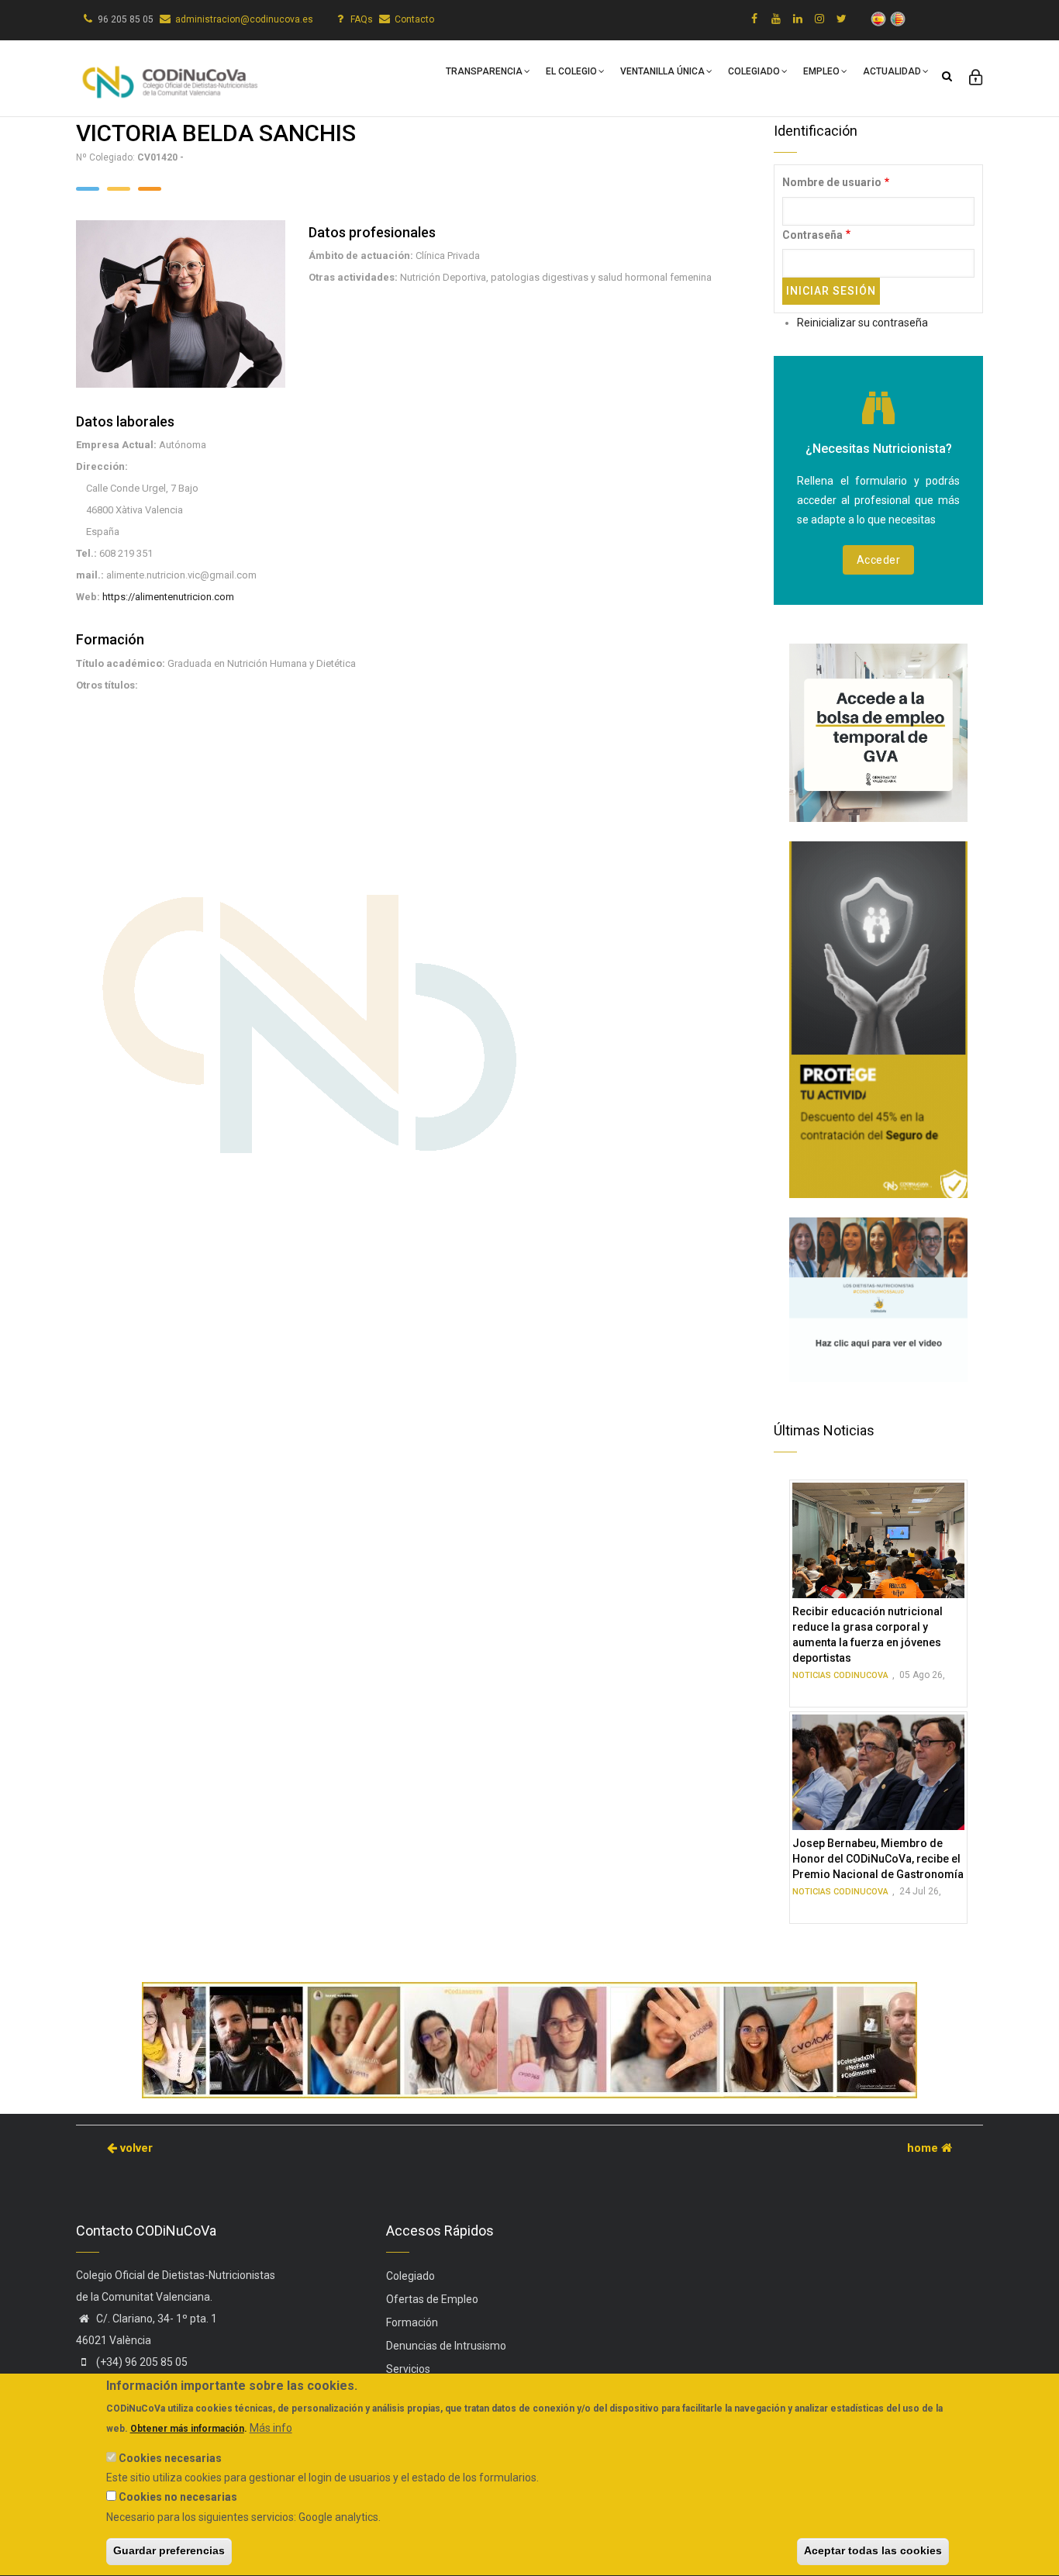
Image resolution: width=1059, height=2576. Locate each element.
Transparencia (484, 71)
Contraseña (812, 235)
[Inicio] (169, 75)
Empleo (821, 71)
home (924, 2148)
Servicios (408, 2369)
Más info (271, 2428)
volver (135, 2148)
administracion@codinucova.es (244, 19)
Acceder (879, 560)
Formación (412, 2322)
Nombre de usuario (832, 182)
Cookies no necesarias (178, 2497)
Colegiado (754, 71)
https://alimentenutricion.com (168, 597)
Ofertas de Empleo (432, 2299)
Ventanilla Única (662, 71)
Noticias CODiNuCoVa (840, 1675)
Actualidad (892, 71)
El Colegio (571, 71)
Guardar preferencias (169, 2551)
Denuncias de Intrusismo (446, 2346)
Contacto (414, 19)
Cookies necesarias (170, 2458)
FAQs (362, 19)
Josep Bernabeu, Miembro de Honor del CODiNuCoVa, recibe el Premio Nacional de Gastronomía (878, 1859)
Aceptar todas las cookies (873, 2551)
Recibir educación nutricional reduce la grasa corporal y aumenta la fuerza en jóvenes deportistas (868, 1635)
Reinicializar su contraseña (862, 323)
